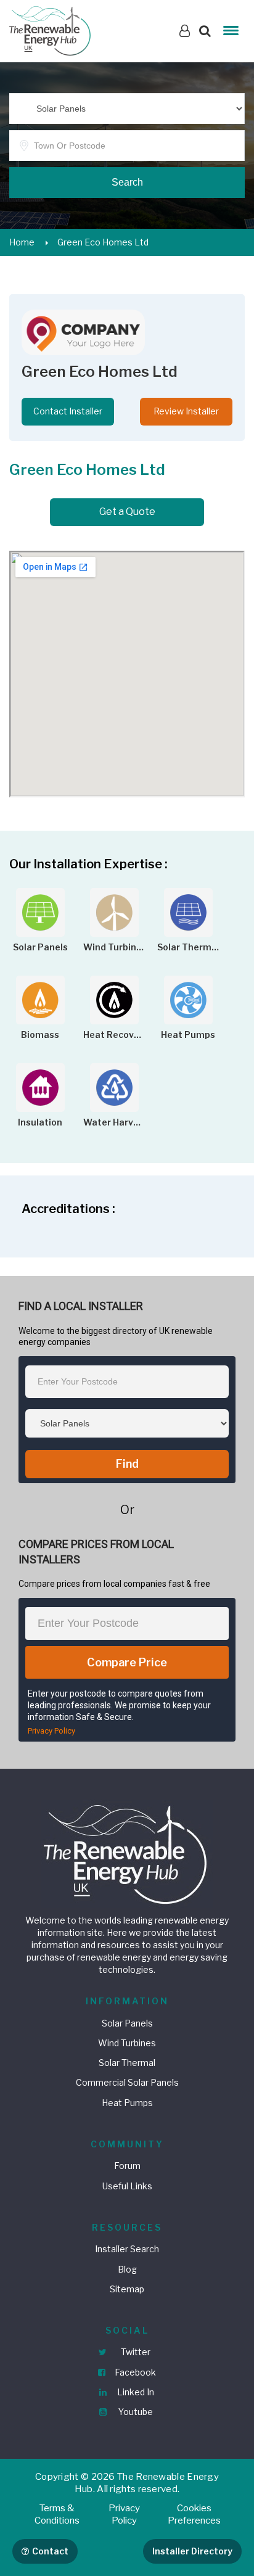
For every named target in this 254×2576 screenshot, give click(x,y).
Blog (127, 2269)
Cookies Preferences (194, 2514)
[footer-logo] (127, 1853)
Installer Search (127, 2249)
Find (127, 1464)
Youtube (135, 2412)
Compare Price (127, 1662)
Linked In (135, 2392)
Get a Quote (127, 512)
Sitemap (127, 2289)
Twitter (135, 2352)
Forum (127, 2166)
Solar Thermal (127, 2063)
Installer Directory (192, 2551)
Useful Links (127, 2186)
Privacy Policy (51, 1731)
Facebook (134, 2372)
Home (22, 242)
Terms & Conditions (57, 2514)
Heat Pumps (127, 2103)
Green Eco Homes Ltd (103, 242)
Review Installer (186, 411)
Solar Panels (127, 2023)
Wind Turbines (127, 2043)
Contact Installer (68, 411)
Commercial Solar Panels (127, 2082)
